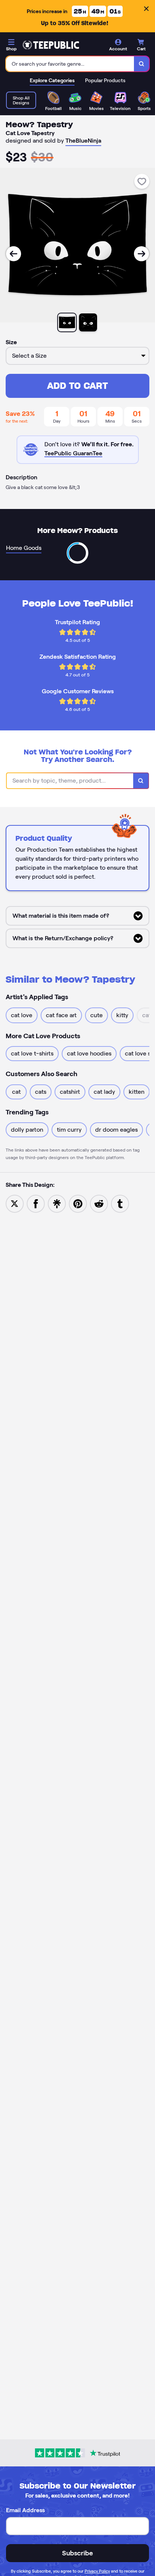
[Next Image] (141, 254)
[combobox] (70, 64)
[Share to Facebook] (36, 1203)
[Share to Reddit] (99, 1203)
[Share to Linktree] (57, 1203)
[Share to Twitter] (15, 1203)
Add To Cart (77, 386)
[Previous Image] (14, 254)
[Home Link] (51, 45)
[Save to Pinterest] (78, 1203)
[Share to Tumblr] (120, 1203)
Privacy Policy (97, 2571)
